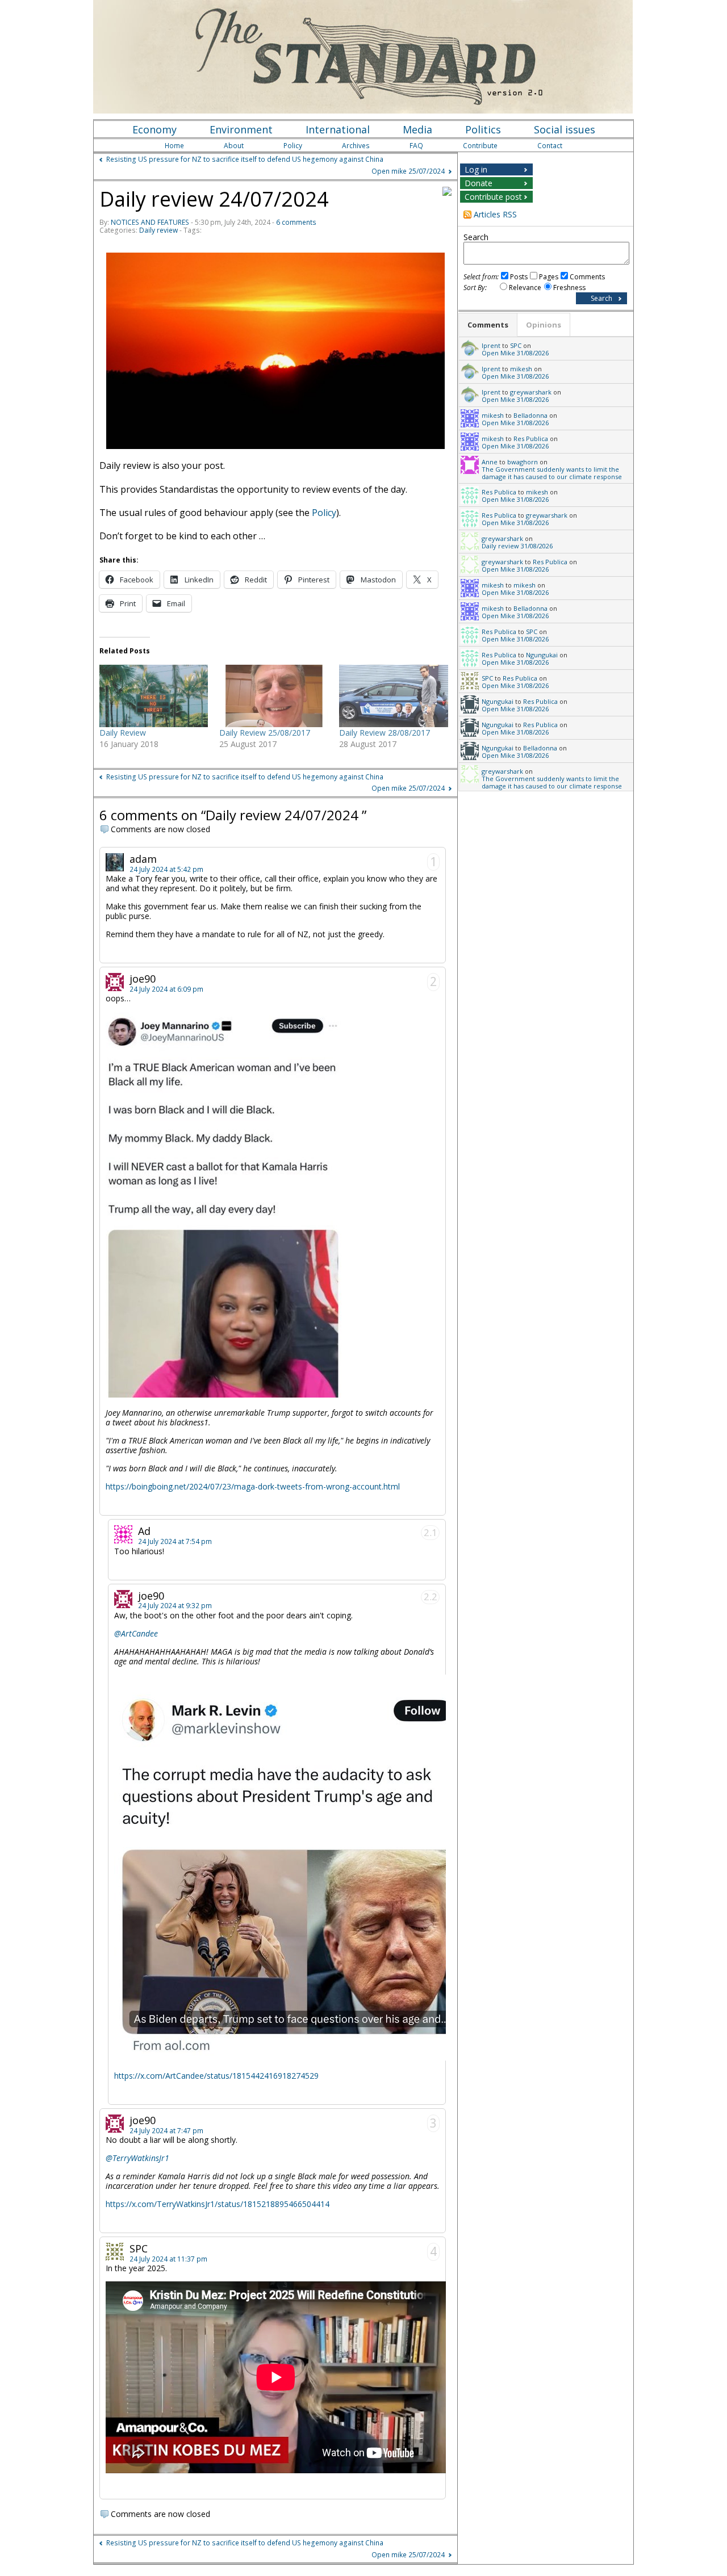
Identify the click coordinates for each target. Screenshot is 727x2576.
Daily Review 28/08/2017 (385, 733)
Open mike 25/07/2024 (408, 171)
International (338, 129)
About (234, 146)
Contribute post (493, 197)
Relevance (525, 288)
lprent (491, 345)
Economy (154, 129)
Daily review (158, 230)
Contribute (480, 146)
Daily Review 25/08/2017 (265, 733)
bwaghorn (523, 462)
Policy (293, 146)
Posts (519, 277)
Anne (490, 462)
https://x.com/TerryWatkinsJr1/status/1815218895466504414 (218, 2204)
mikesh (521, 369)
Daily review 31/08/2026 (517, 546)
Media (417, 129)
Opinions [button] (544, 325)
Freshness (569, 288)
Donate (479, 183)
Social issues (565, 129)
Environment (241, 129)
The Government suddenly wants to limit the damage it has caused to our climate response (552, 473)
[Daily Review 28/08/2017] (393, 696)
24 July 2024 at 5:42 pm (166, 869)
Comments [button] (488, 325)
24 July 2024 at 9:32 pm (175, 1606)
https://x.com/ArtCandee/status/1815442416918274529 (216, 2076)
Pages (549, 277)
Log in (476, 169)
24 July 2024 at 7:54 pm (175, 1541)
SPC (516, 345)
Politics (483, 129)
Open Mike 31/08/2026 (515, 353)
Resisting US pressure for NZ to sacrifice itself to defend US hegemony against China (245, 159)
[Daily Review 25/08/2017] (273, 696)
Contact (550, 146)
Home (174, 146)
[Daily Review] (154, 696)
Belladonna (530, 415)
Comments (587, 277)
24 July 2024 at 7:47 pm (166, 2131)
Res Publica (531, 439)
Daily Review (123, 733)
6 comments (296, 222)
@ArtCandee (136, 1633)
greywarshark (531, 392)
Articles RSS (495, 214)
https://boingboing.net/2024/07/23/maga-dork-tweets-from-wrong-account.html (253, 1486)
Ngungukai (542, 655)
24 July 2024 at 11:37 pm (168, 2259)
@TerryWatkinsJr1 (137, 2158)
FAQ (416, 146)
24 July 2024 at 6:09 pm (166, 989)
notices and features (150, 222)
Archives (356, 146)
